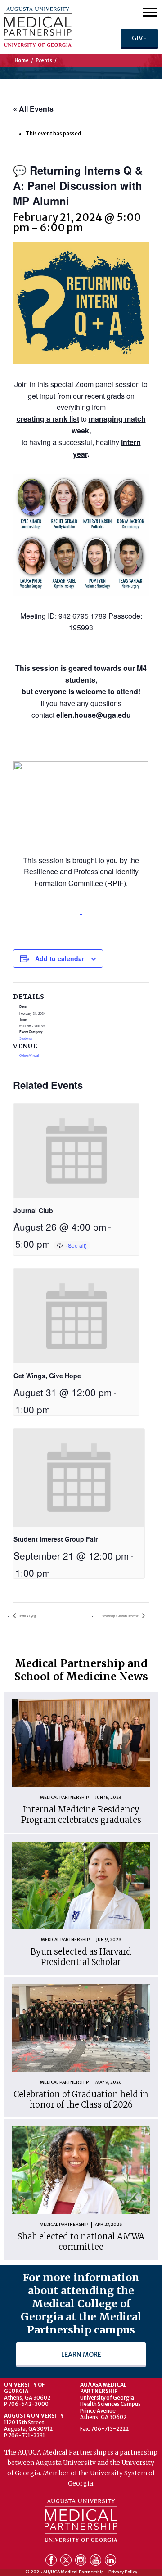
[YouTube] (97, 2562)
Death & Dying (27, 1616)
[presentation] (76, 1151)
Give (139, 38)
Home (22, 61)
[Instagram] (82, 2562)
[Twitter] (67, 2562)
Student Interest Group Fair (56, 1539)
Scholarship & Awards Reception (121, 1616)
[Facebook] (52, 2562)
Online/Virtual (29, 1056)
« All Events (33, 109)
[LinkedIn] (110, 2562)
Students (26, 1038)
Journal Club (33, 1210)
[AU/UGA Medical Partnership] (52, 27)
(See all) (76, 1245)
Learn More (81, 2355)
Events (44, 61)
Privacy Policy (123, 2572)
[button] (150, 12)
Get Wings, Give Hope (47, 1376)
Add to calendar (60, 958)
